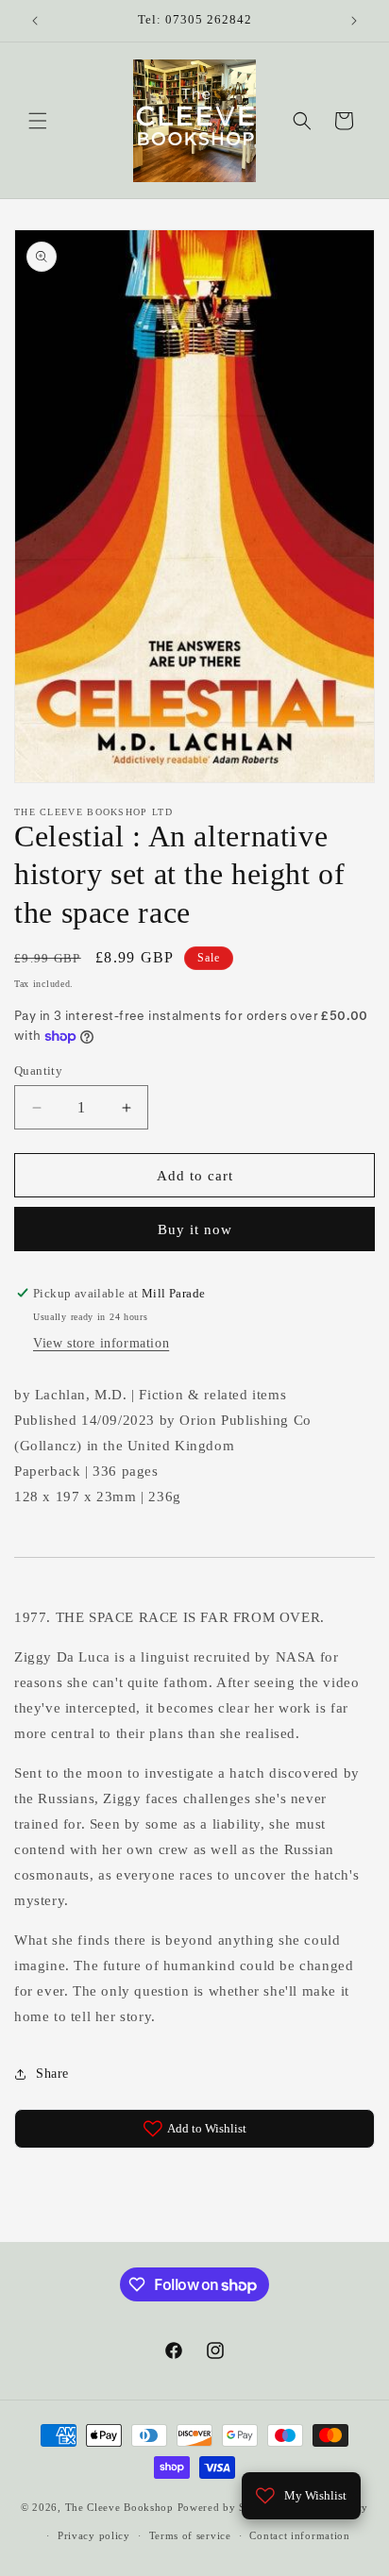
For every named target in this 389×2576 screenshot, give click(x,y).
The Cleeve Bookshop (119, 2507)
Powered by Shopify (228, 2507)
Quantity (38, 1071)
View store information (101, 1343)
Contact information (299, 2535)
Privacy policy (94, 2535)
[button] (38, 121)
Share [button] (52, 2074)
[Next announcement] (354, 21)
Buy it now (195, 1229)
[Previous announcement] (35, 21)
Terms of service (190, 2535)
